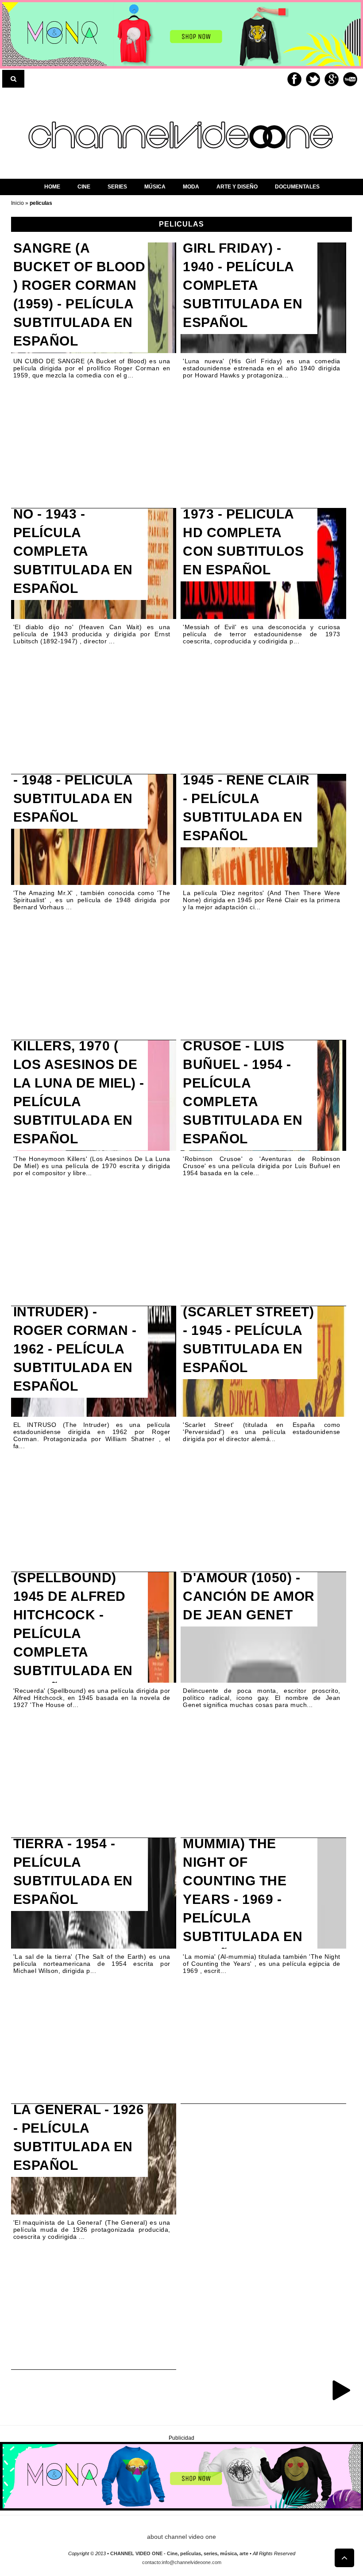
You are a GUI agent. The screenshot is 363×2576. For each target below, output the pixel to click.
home (52, 187)
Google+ (332, 79)
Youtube (350, 79)
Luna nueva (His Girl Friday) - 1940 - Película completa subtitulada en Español (243, 276)
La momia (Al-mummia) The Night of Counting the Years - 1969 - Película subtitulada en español (243, 1890)
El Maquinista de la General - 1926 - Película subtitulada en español (79, 2128)
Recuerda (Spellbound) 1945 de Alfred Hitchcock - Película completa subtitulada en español (73, 1624)
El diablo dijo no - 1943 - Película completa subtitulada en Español (73, 542)
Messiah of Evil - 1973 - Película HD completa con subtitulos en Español (246, 533)
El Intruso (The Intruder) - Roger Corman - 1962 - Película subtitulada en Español (75, 1340)
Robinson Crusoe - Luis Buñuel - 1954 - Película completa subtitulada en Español (243, 1083)
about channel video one (181, 2537)
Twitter (313, 79)
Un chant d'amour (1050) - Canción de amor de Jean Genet (249, 1587)
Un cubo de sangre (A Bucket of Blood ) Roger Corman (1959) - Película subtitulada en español (79, 285)
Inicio (18, 203)
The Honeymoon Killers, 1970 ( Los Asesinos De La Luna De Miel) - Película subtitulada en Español (79, 1083)
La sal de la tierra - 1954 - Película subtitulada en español (73, 1862)
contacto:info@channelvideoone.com (182, 2562)
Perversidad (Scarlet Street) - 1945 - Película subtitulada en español (248, 1330)
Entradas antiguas (341, 2390)
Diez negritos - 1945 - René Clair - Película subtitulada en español (246, 798)
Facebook (294, 79)
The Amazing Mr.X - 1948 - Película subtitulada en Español (79, 789)
